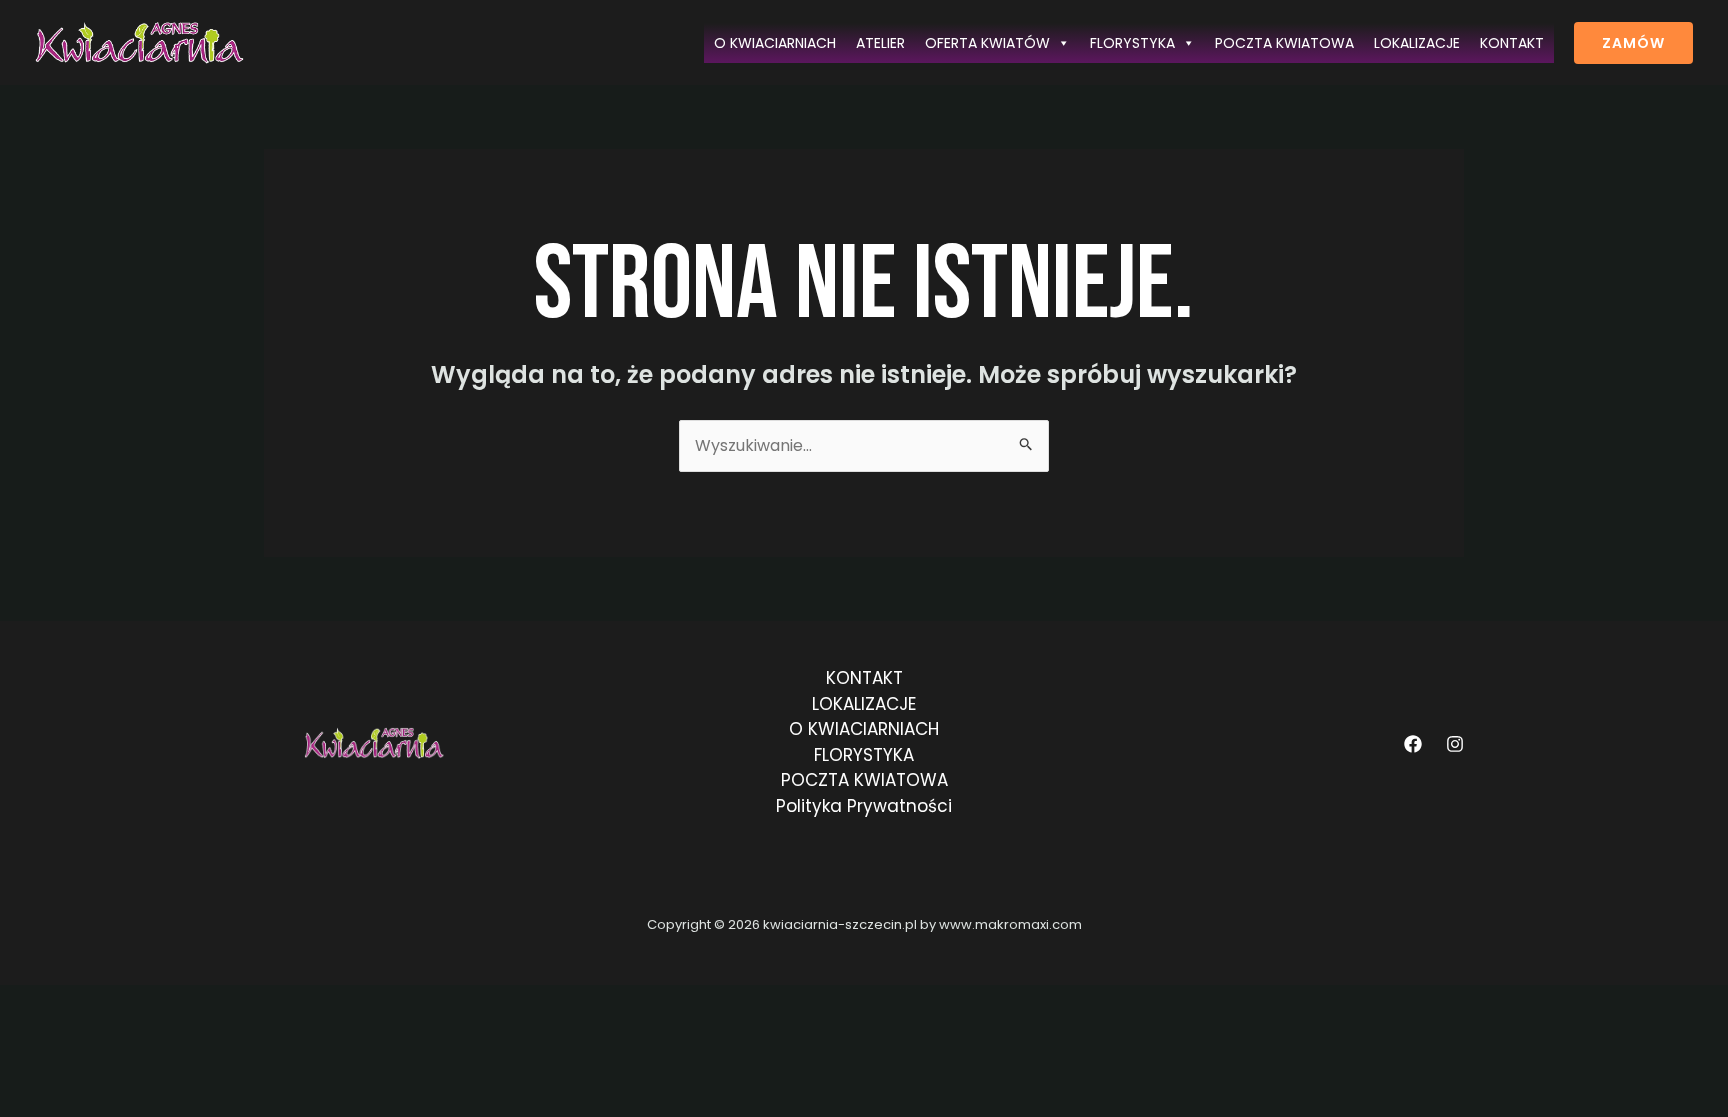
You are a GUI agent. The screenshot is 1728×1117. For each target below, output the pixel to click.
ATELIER (880, 43)
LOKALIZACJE (1417, 43)
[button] (1633, 43)
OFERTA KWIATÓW (987, 43)
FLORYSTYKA (1132, 43)
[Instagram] (1455, 744)
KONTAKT (1512, 43)
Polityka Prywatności (864, 806)
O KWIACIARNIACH (775, 43)
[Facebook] (1413, 744)
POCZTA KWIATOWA (1284, 43)
